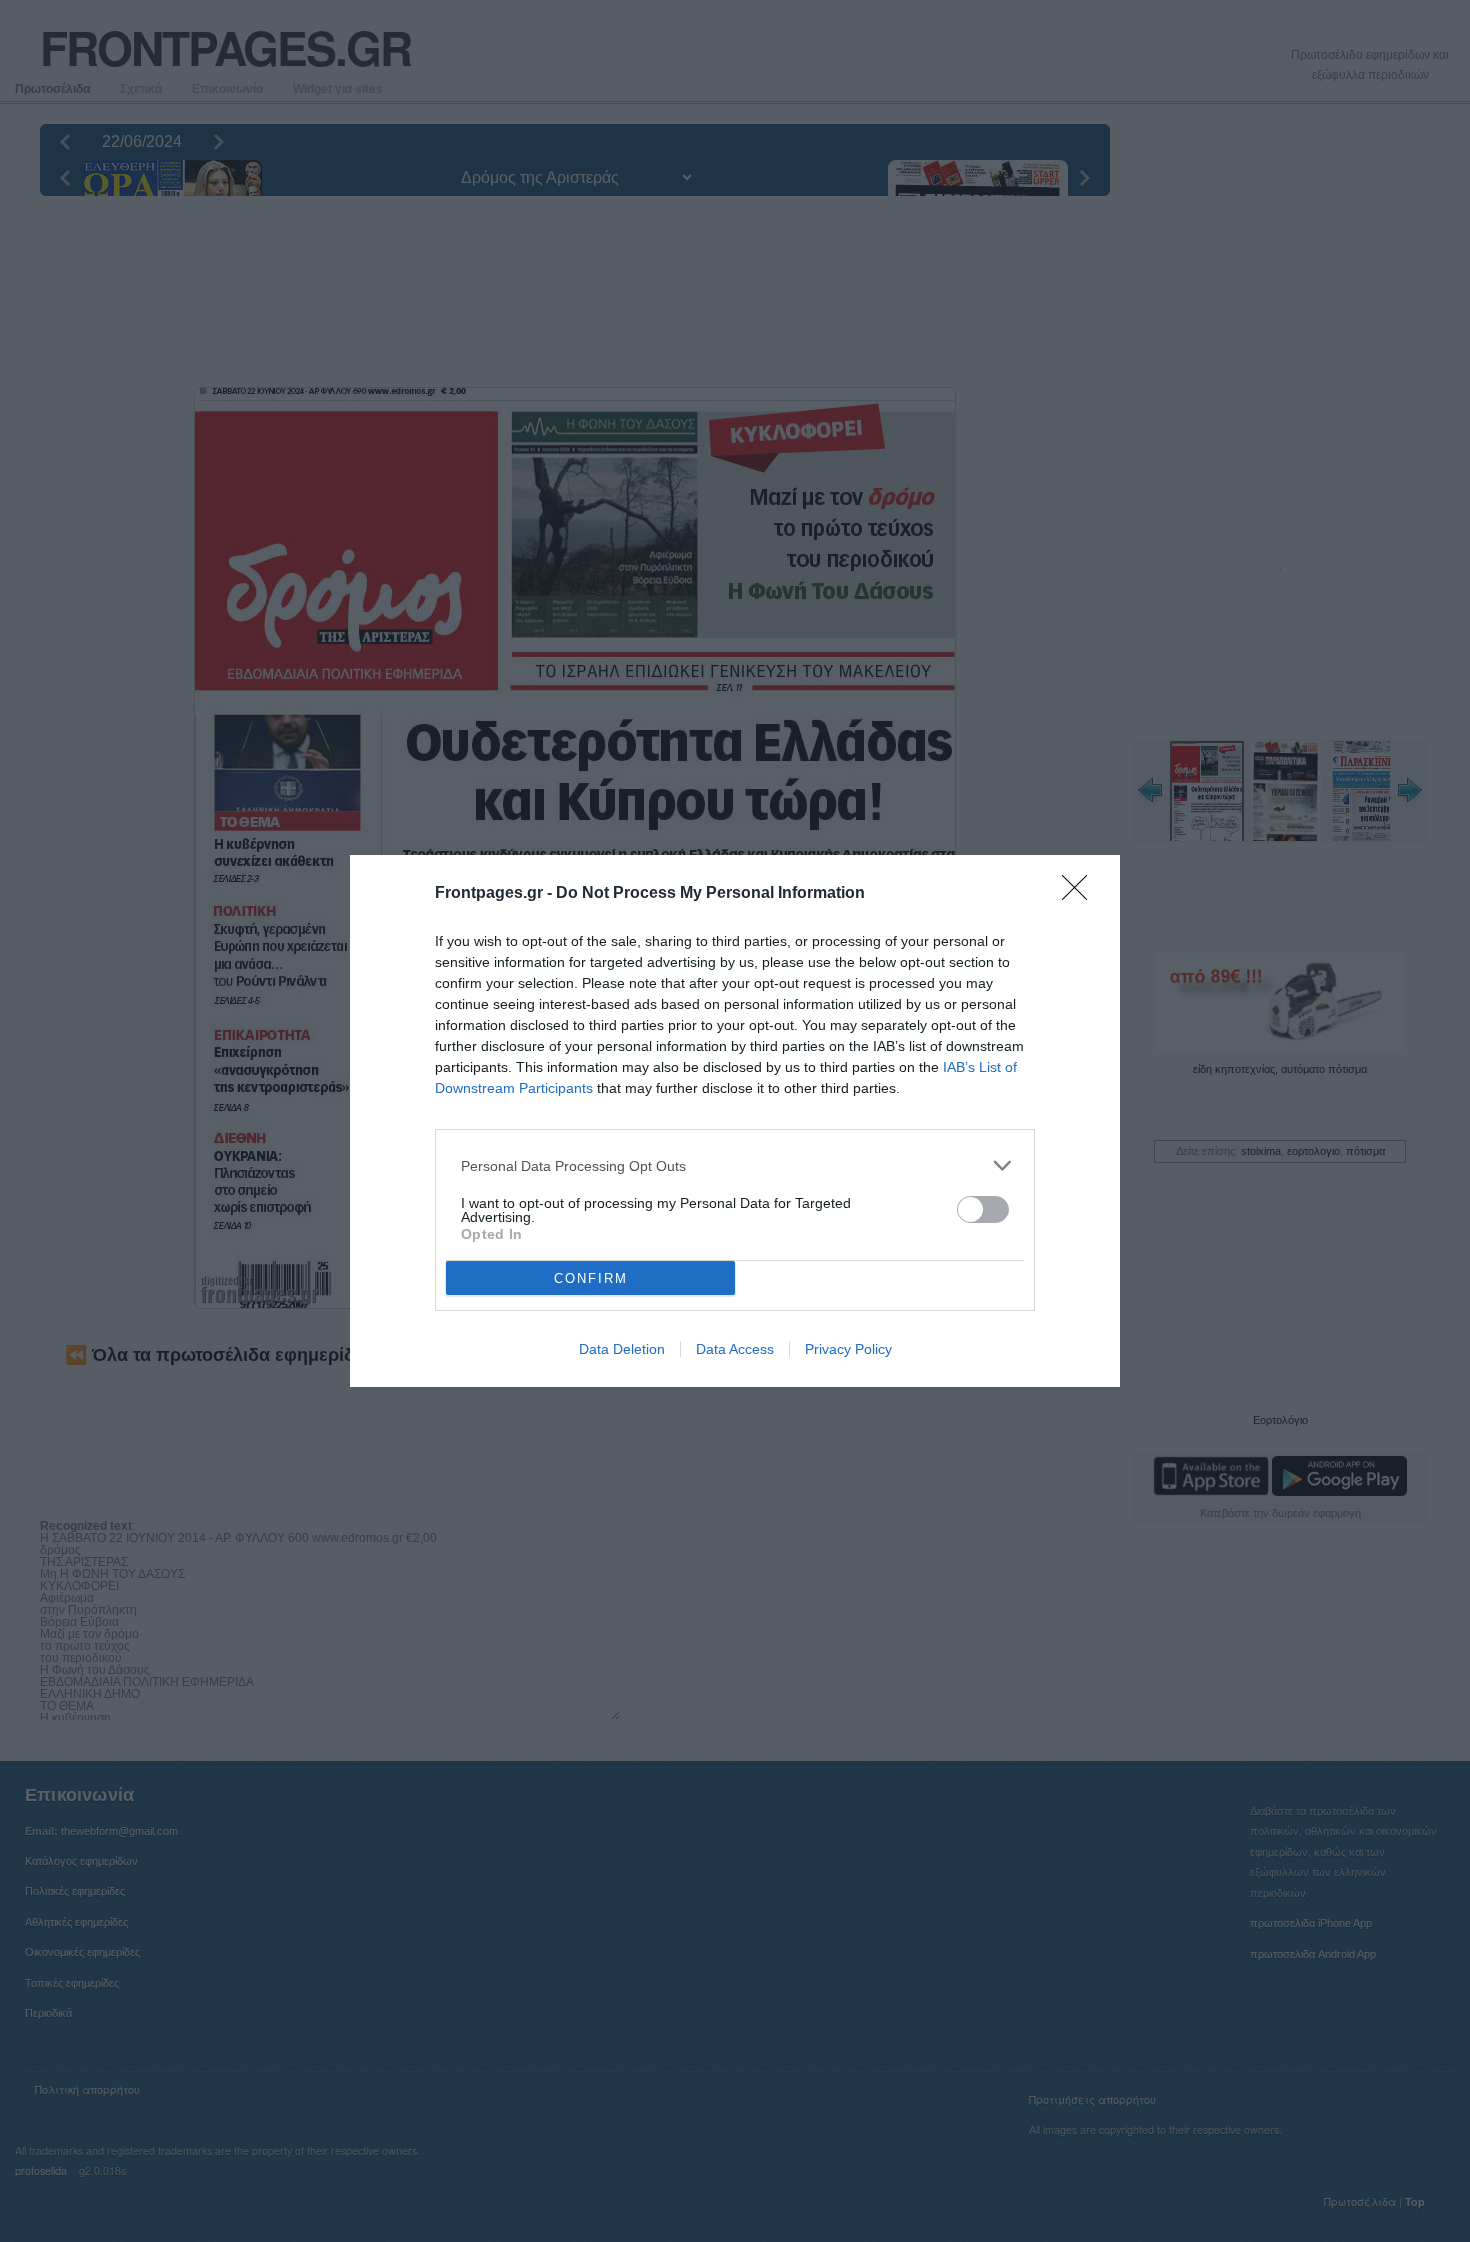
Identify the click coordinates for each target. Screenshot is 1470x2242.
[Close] (1081, 894)
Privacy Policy (848, 1349)
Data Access (735, 1349)
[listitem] (735, 1165)
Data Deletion (622, 1349)
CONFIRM (591, 1278)
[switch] (983, 1209)
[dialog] (735, 1121)
